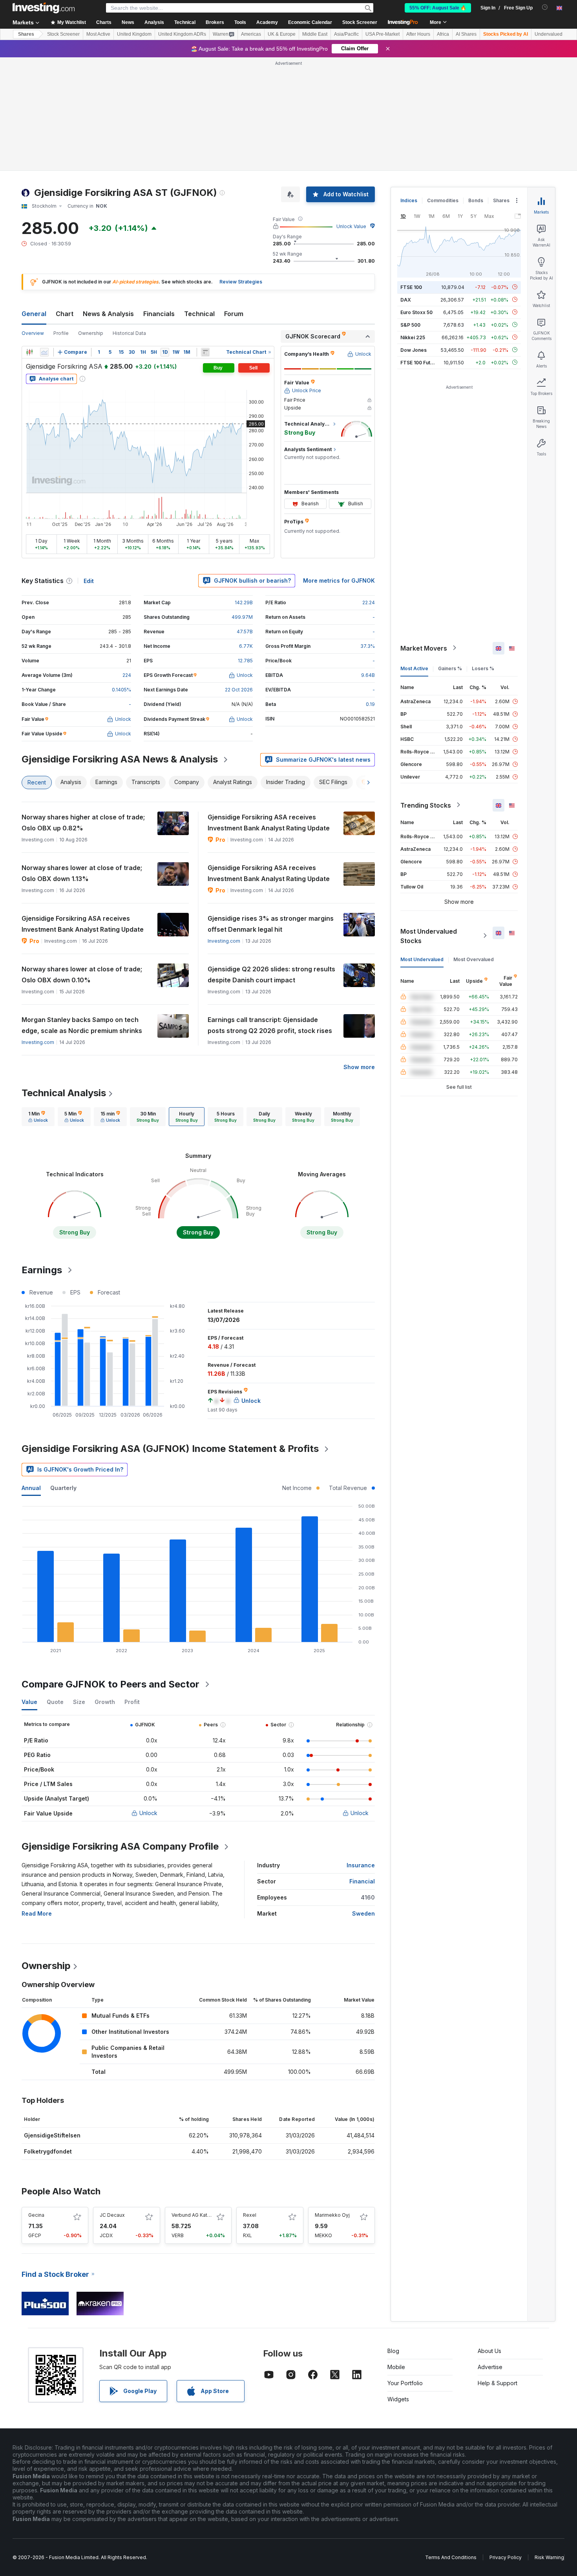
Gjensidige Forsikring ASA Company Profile (120, 1846)
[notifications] (545, 7)
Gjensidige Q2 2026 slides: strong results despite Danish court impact (271, 974)
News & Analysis (108, 314)
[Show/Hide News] (205, 352)
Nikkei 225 (413, 337)
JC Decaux (112, 2215)
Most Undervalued (422, 959)
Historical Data (129, 333)
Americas (251, 34)
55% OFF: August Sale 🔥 (438, 8)
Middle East (315, 34)
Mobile (396, 2367)
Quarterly (63, 1488)
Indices (409, 200)
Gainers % (450, 668)
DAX (406, 299)
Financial (362, 1881)
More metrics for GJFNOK (339, 580)
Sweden (363, 1913)
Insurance (361, 1865)
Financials (159, 314)
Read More (37, 1913)
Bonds (476, 200)
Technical (199, 314)
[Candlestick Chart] (29, 352)
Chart (65, 314)
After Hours (418, 34)
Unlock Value (351, 226)
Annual (31, 1488)
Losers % (483, 668)
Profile (61, 333)
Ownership (91, 333)
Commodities (443, 200)
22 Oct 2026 (239, 690)
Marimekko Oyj (332, 2215)
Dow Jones (414, 350)
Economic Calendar (310, 22)
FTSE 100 (411, 287)
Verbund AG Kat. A (192, 2215)
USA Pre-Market (383, 34)
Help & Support (498, 2383)
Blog (393, 2351)
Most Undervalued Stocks (429, 936)
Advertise (490, 2367)
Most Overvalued (474, 959)
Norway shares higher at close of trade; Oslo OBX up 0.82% (83, 823)
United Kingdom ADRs (182, 34)
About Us (489, 2351)
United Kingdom (134, 34)
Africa (443, 34)
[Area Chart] (44, 352)
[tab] (38, 1117)
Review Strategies (241, 282)
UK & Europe (282, 34)
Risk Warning (549, 2557)
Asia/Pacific (346, 34)
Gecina (36, 2215)
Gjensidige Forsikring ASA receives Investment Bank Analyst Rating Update (269, 823)
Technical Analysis (64, 1093)
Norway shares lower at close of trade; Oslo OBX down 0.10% (82, 974)
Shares (26, 34)
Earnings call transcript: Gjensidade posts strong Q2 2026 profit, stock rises (270, 1025)
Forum (234, 314)
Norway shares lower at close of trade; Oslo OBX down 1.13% (82, 873)
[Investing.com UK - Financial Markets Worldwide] (44, 8)
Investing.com (224, 941)
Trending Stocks (426, 805)
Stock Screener (360, 22)
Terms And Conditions (451, 2557)
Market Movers (424, 648)
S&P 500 (410, 325)
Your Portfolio (405, 2383)
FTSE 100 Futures (421, 362)
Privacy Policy (506, 2557)
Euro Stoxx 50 (416, 312)
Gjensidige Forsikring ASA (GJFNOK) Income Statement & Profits (170, 1449)
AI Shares (466, 34)
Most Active (98, 34)
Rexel (250, 2215)
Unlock (148, 1813)
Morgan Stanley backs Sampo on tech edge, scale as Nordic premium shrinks (82, 1025)
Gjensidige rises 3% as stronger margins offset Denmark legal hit (271, 924)
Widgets (398, 2399)
